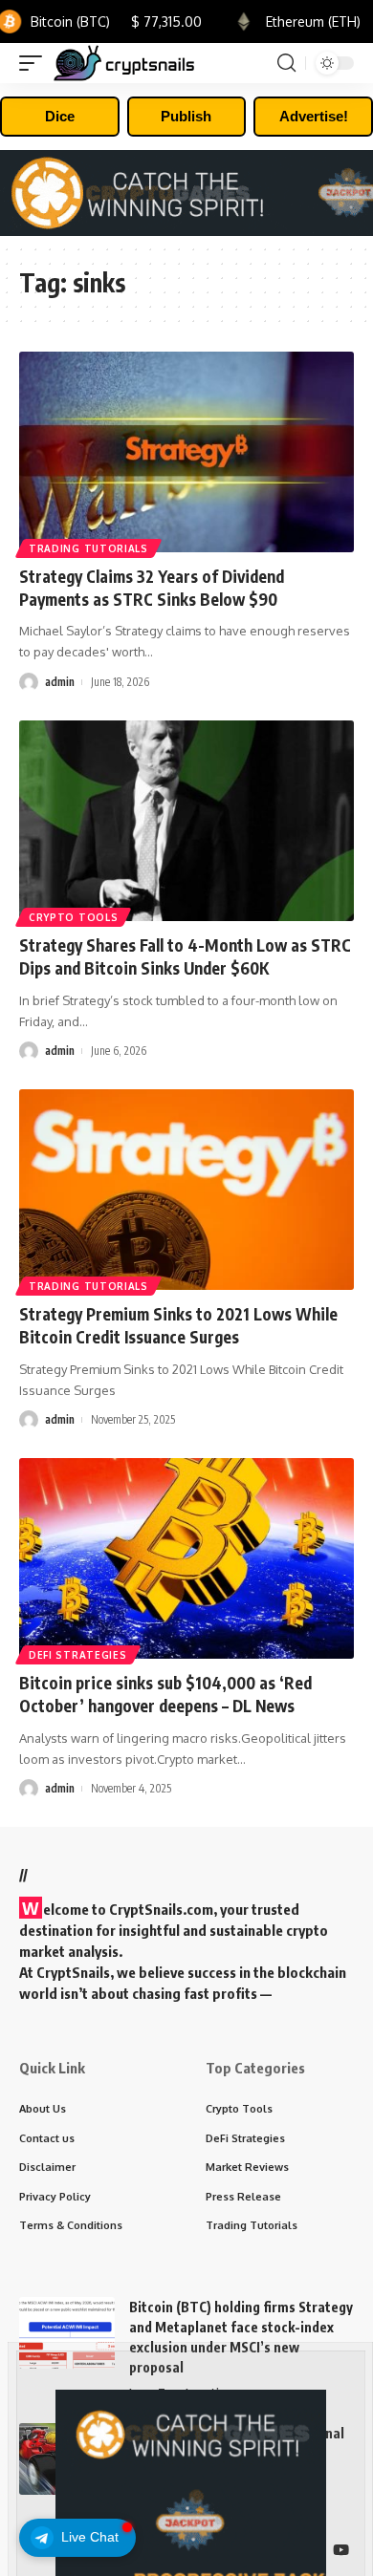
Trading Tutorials (88, 548)
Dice (60, 116)
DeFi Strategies (78, 1655)
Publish (186, 116)
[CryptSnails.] (125, 63)
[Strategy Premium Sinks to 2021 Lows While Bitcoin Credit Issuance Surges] (186, 1190)
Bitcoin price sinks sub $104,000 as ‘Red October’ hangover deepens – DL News (165, 1694)
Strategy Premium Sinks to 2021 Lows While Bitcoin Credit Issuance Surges (178, 1325)
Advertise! (314, 116)
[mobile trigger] (35, 63)
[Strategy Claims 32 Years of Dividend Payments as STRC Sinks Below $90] (186, 452)
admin (60, 682)
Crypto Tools (73, 917)
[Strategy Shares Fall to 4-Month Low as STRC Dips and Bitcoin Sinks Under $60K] (186, 821)
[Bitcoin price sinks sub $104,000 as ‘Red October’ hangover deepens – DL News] (186, 1558)
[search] (286, 63)
